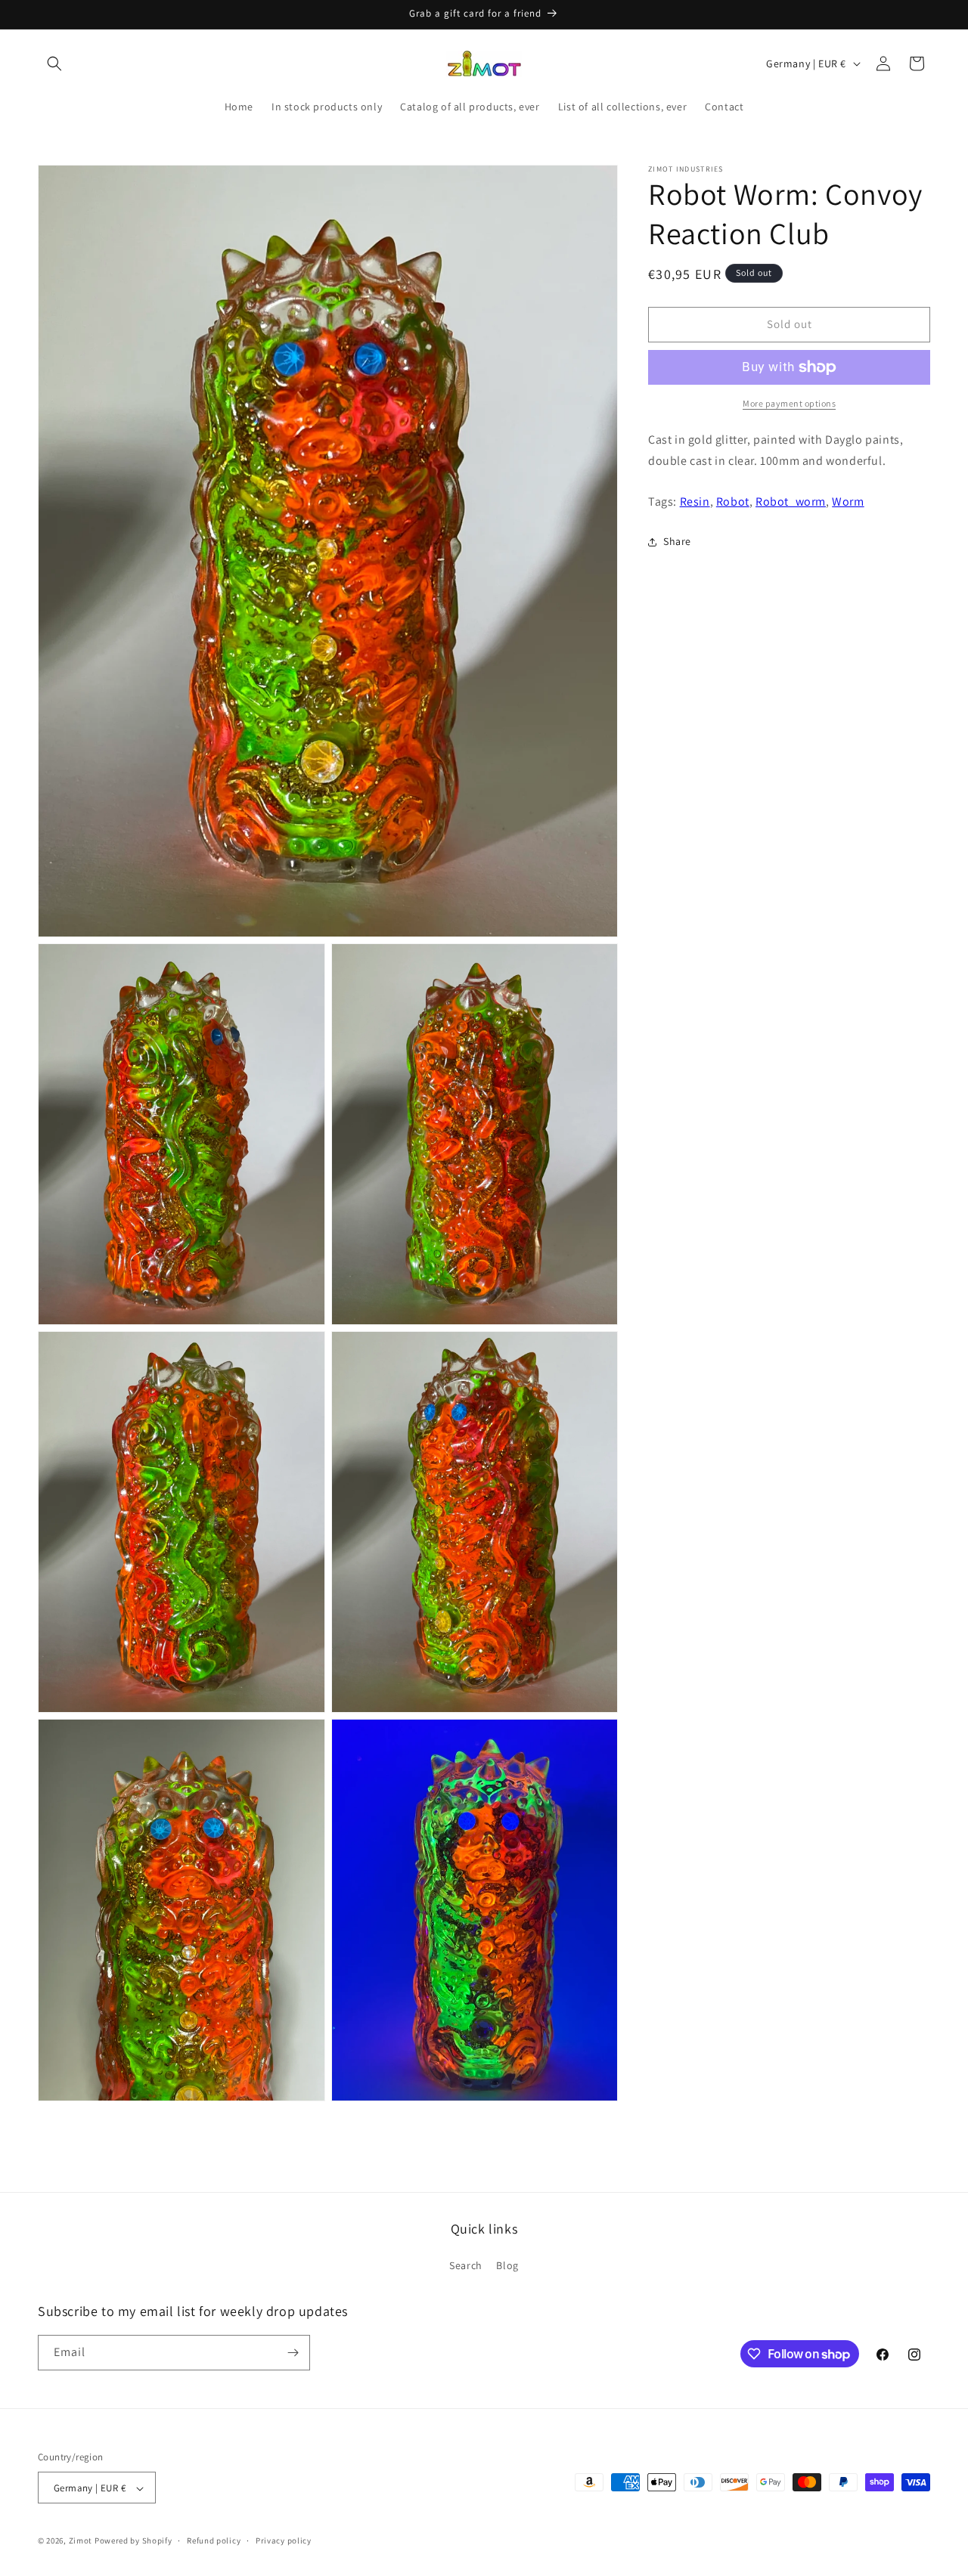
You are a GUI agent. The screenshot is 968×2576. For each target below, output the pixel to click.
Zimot (81, 2541)
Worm (848, 502)
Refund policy (214, 2540)
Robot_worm (791, 502)
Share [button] (677, 541)
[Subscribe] (293, 2353)
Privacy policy (284, 2540)
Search (466, 2266)
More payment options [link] (789, 403)
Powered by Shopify (133, 2541)
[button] (54, 63)
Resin (695, 502)
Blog (507, 2266)
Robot (733, 502)
